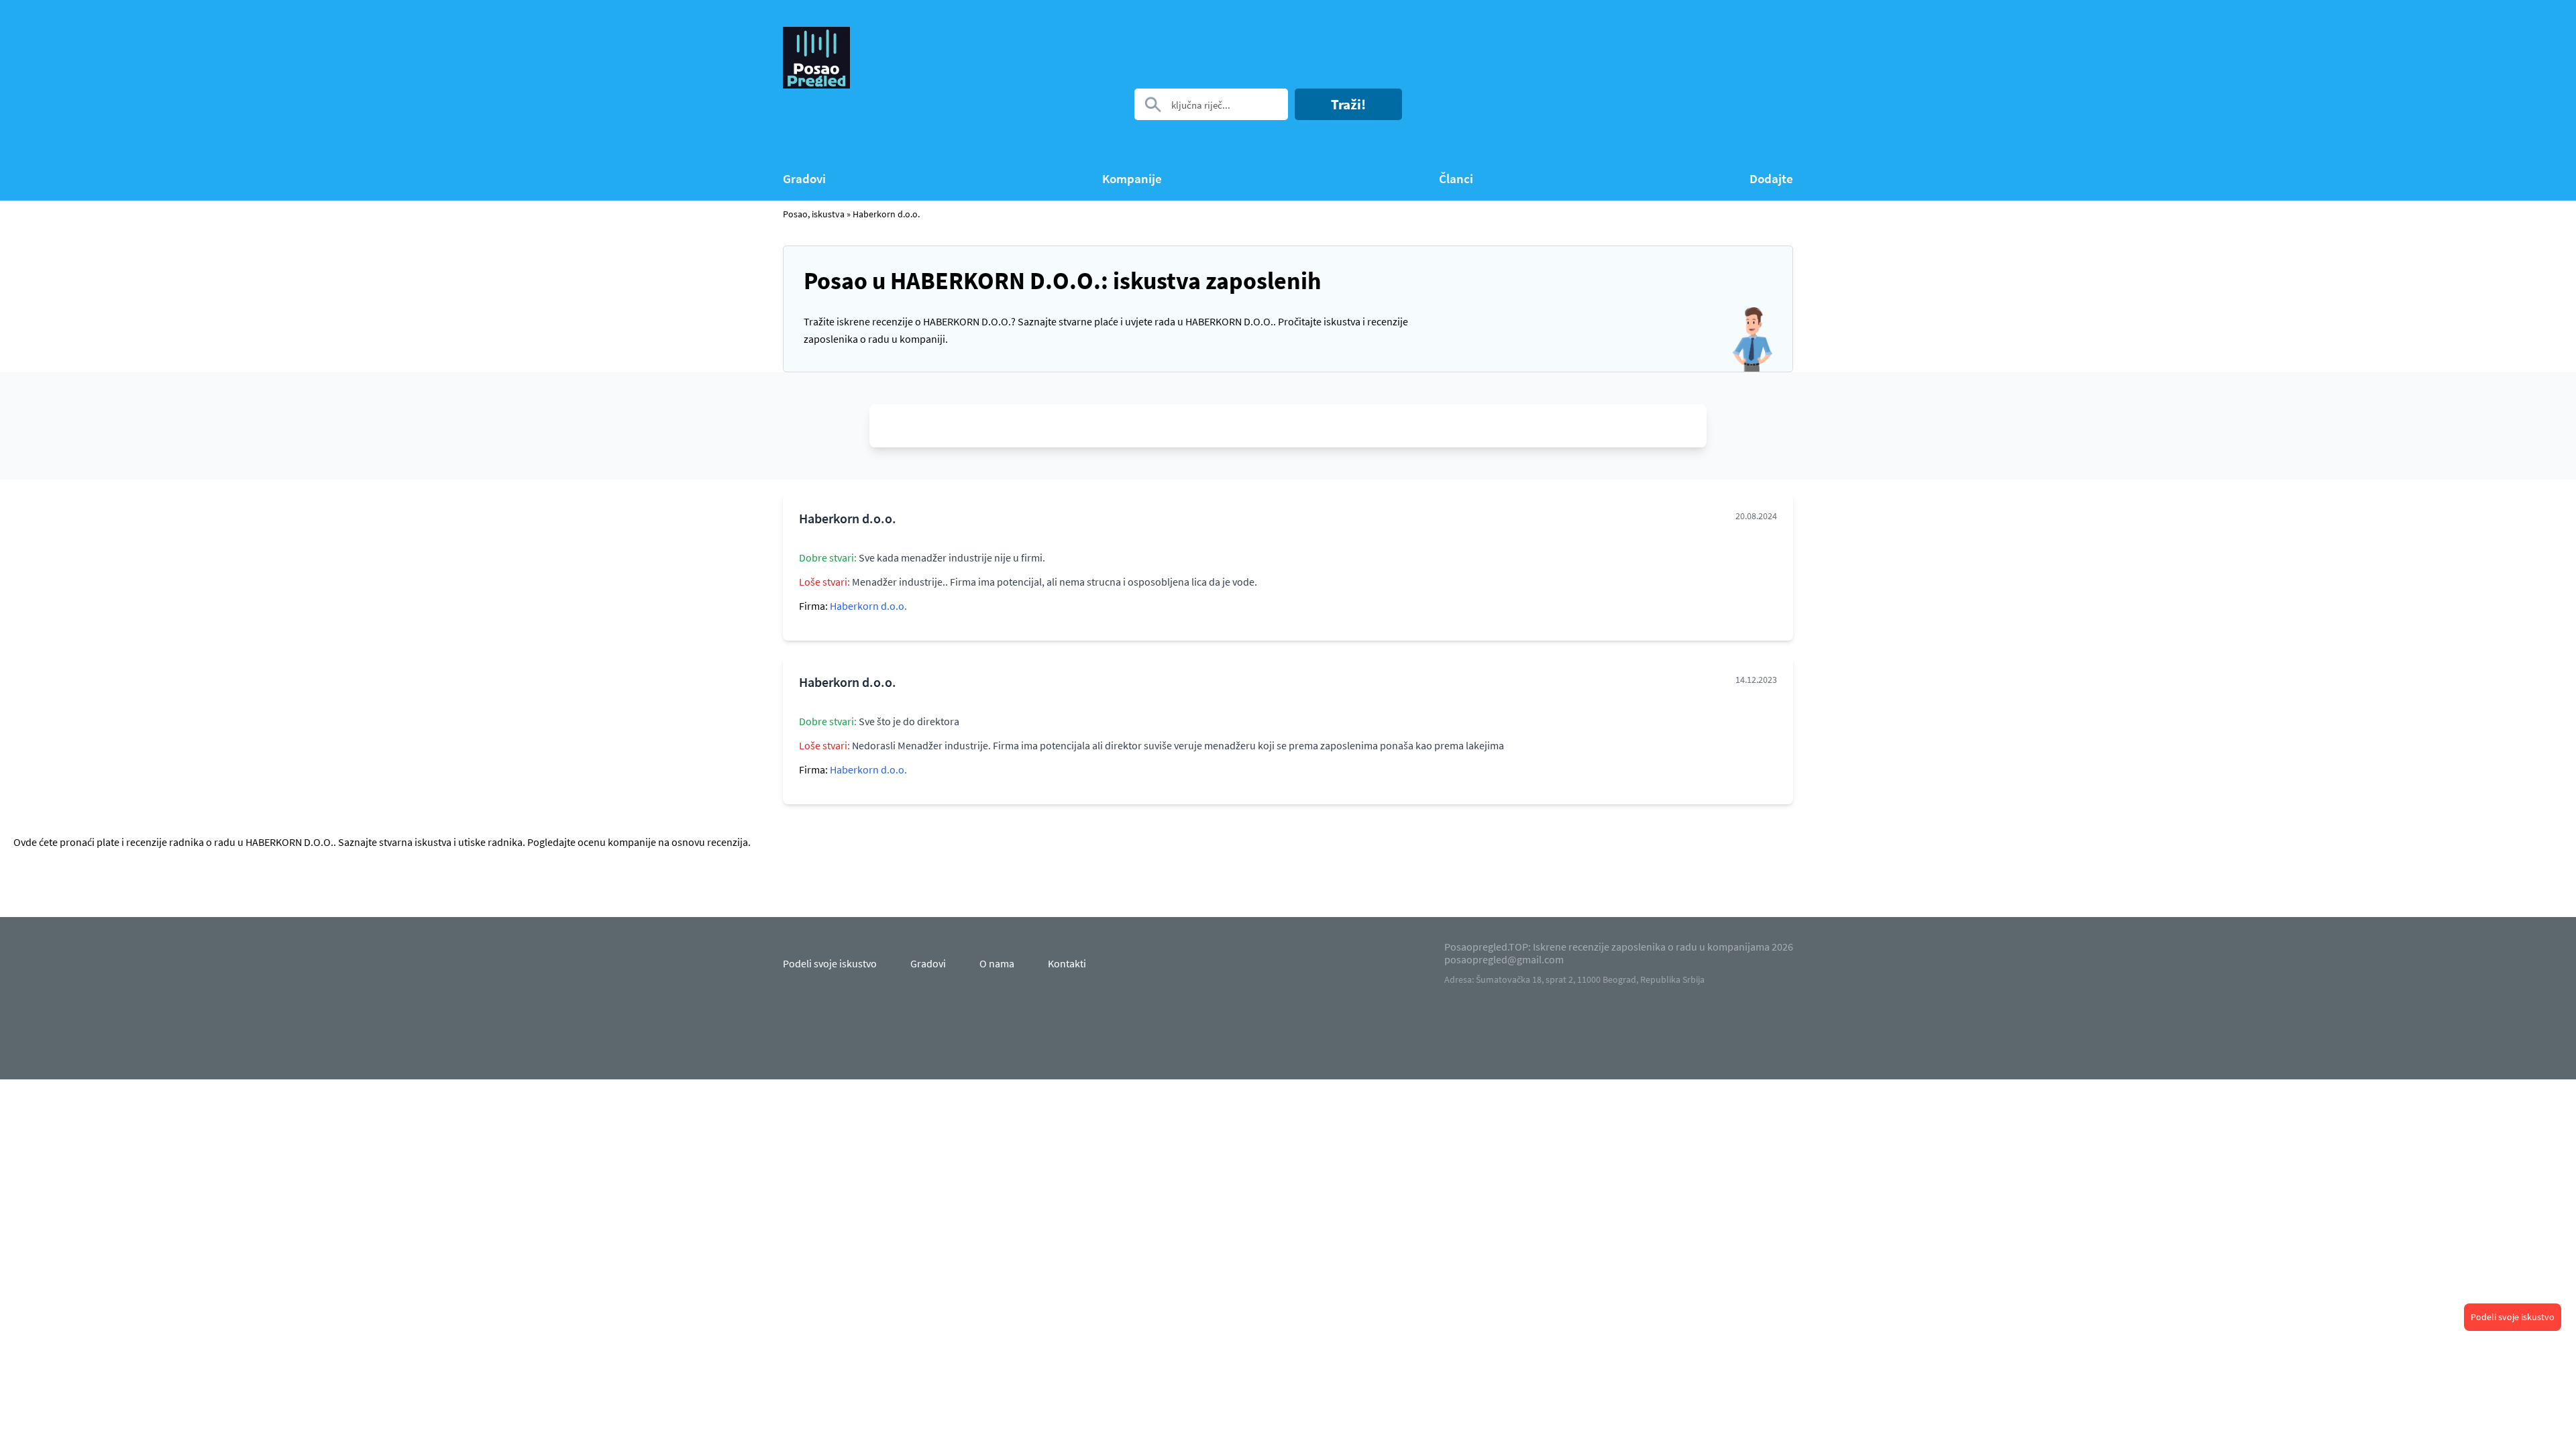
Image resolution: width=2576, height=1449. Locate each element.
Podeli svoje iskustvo (2513, 1317)
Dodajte (1771, 179)
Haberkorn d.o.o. (886, 214)
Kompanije (1132, 179)
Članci (1456, 179)
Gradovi (804, 179)
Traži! (1348, 104)
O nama (997, 963)
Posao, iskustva (814, 214)
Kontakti (1067, 963)
